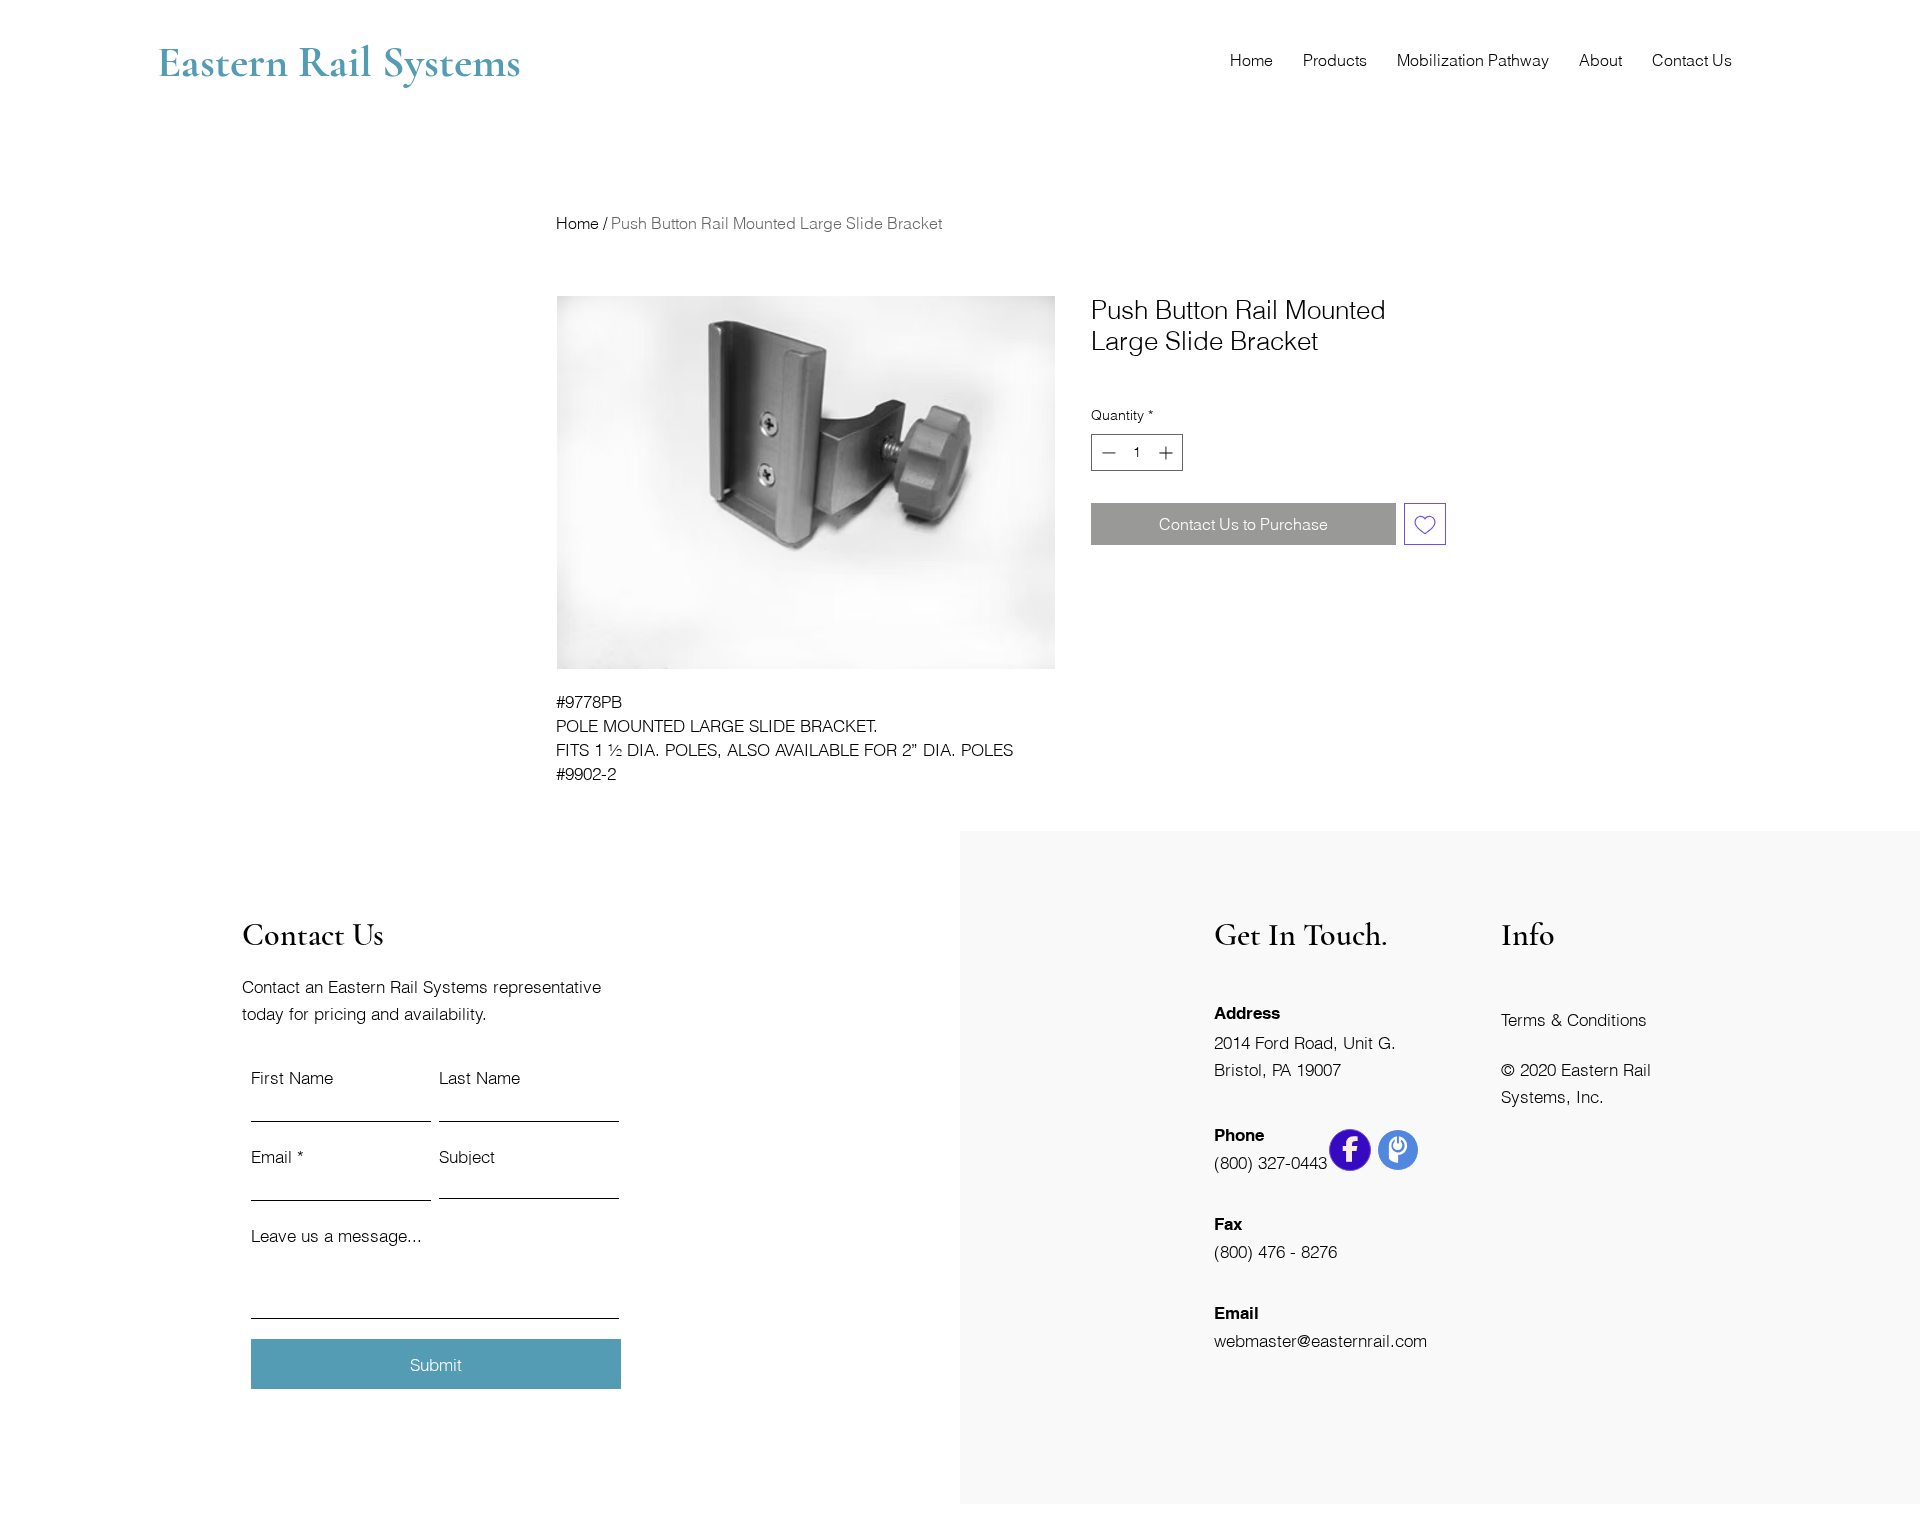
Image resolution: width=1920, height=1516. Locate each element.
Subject (467, 1156)
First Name (292, 1077)
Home (577, 223)
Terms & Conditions (1574, 1019)
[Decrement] (1106, 452)
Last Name (479, 1077)
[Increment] (1167, 452)
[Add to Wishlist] (1425, 524)
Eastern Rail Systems (344, 62)
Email (271, 1156)
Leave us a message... (336, 1235)
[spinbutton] (1137, 452)
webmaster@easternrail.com (1320, 1340)
